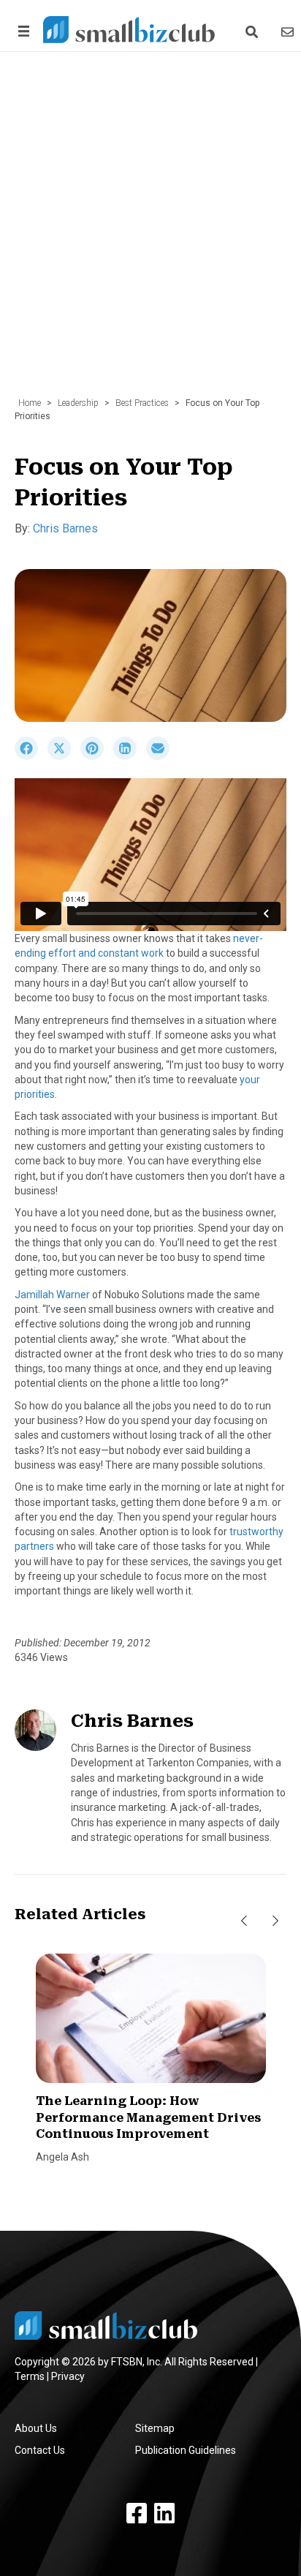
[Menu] (21, 31)
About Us (36, 2428)
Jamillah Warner (52, 1295)
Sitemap (155, 2428)
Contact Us (40, 2450)
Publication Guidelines (186, 2450)
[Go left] (244, 1921)
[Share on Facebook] (31, 756)
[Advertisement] (150, 232)
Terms (30, 2376)
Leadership (78, 403)
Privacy (68, 2376)
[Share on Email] (161, 756)
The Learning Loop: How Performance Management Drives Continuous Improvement (148, 2117)
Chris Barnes (65, 528)
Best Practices (142, 403)
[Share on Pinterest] (97, 756)
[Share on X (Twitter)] (64, 756)
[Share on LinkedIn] (130, 756)
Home (30, 403)
